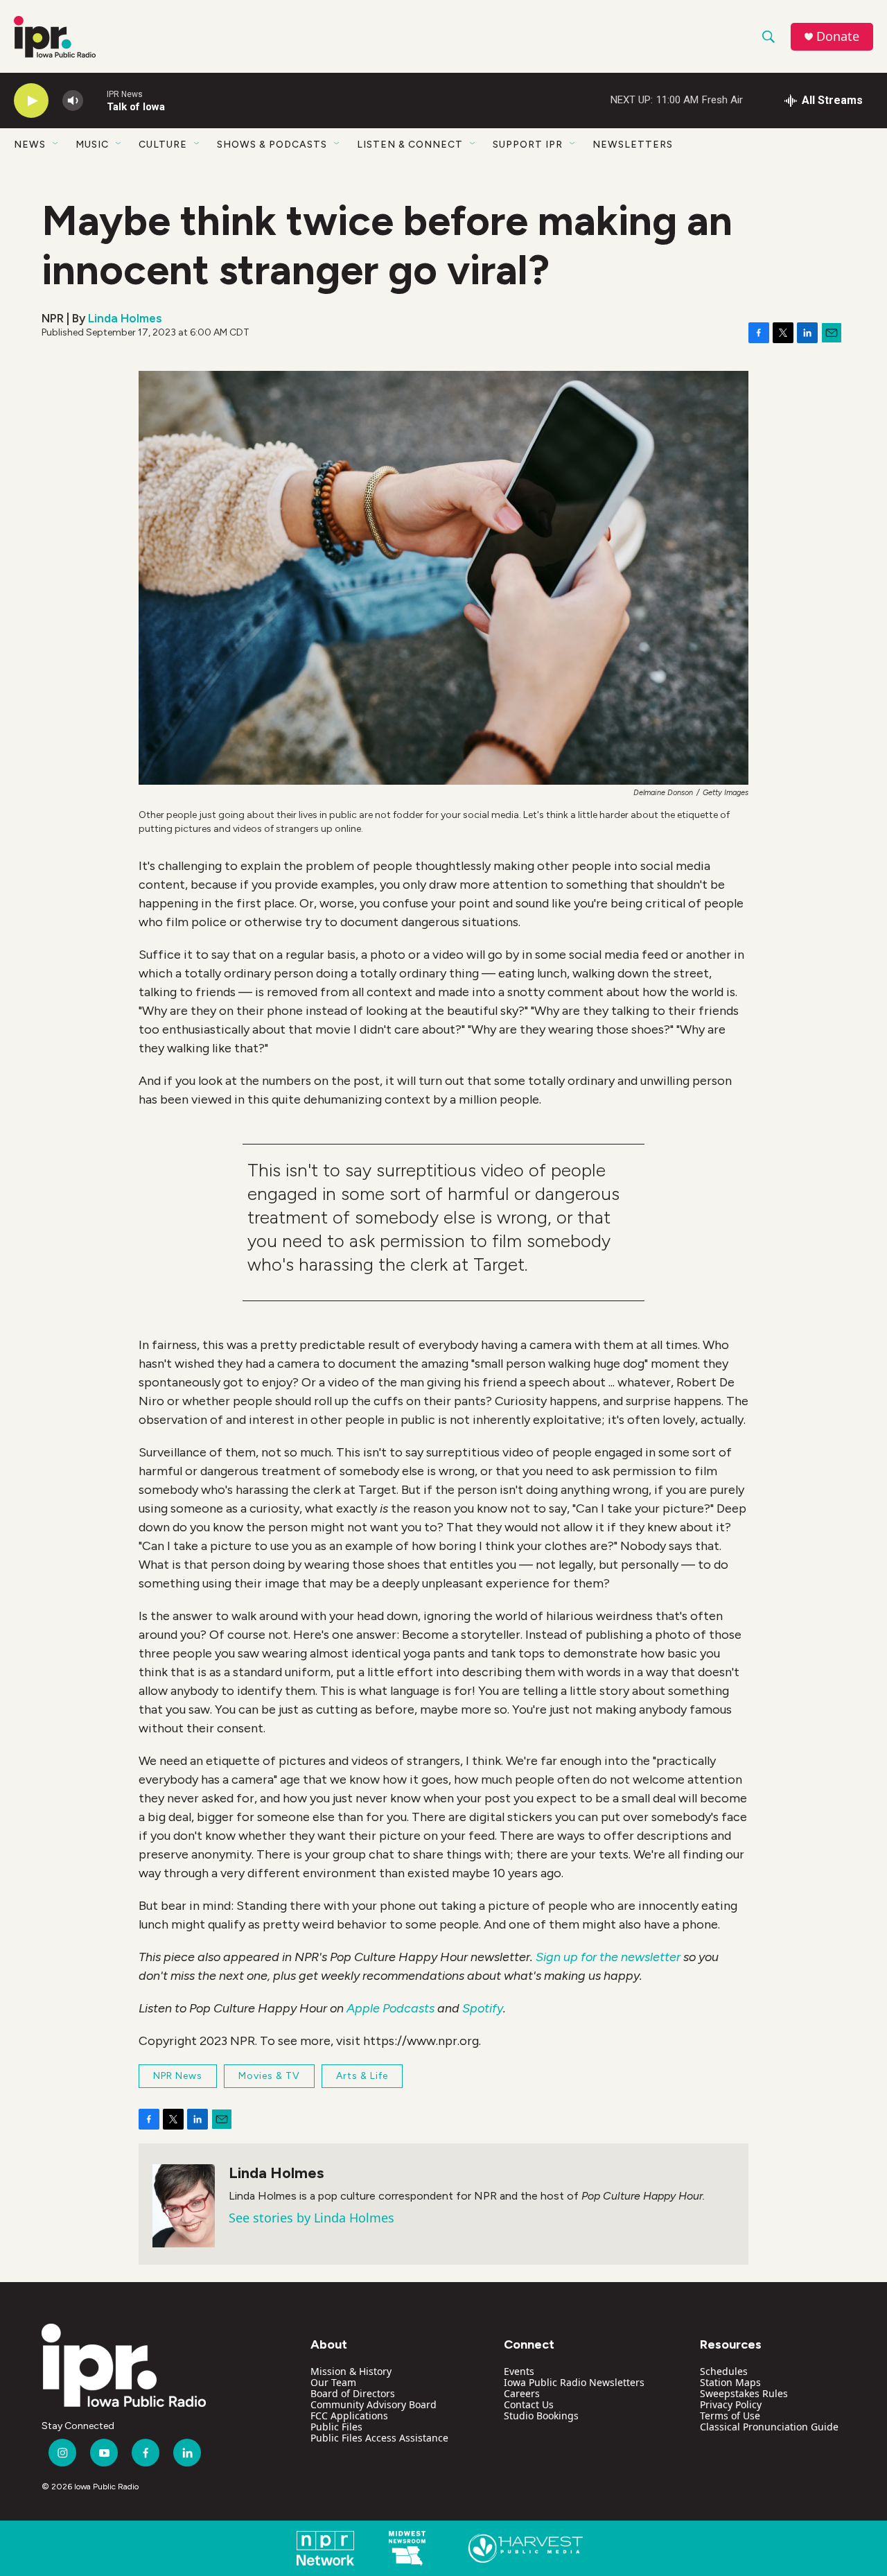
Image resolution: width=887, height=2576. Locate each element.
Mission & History (351, 2371)
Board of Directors (353, 2393)
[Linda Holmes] (184, 2206)
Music (92, 145)
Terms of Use (730, 2416)
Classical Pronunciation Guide (769, 2427)
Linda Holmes (125, 318)
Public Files (336, 2427)
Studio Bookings (541, 2416)
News (30, 145)
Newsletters (633, 145)
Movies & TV (269, 2076)
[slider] (95, 100)
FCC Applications (349, 2416)
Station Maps (730, 2382)
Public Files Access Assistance (379, 2438)
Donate (838, 36)
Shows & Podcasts (272, 145)
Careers (522, 2393)
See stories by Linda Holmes (311, 2218)
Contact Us (529, 2404)
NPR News (178, 2076)
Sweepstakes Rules (744, 2393)
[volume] (73, 101)
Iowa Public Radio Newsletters (574, 2382)
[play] (31, 101)
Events (519, 2371)
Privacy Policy (731, 2404)
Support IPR (528, 145)
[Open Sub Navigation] (56, 144)
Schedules (724, 2371)
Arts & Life (362, 2076)
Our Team (333, 2382)
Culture (163, 145)
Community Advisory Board (374, 2404)
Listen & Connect (410, 145)
